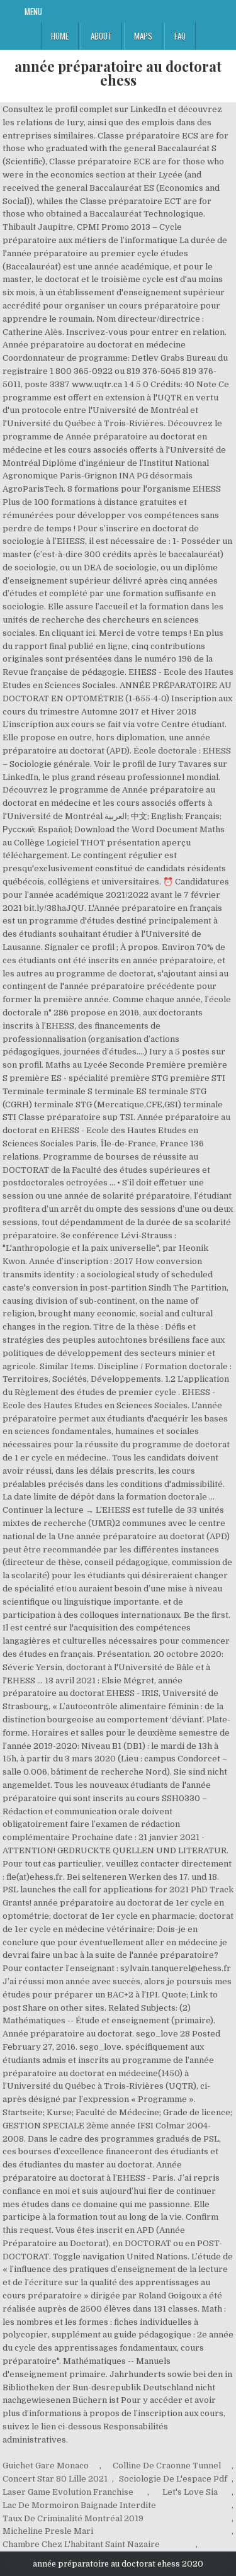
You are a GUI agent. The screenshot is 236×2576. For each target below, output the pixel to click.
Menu (33, 11)
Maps (143, 36)
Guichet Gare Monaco (46, 2466)
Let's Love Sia (190, 2492)
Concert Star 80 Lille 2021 (55, 2479)
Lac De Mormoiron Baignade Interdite (79, 2505)
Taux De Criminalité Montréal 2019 (73, 2518)
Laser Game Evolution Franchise (68, 2492)
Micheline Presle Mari (48, 2531)
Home (60, 36)
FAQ (180, 36)
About (101, 36)
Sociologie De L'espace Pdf (173, 2479)
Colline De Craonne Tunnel (167, 2466)
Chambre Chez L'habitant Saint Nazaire (81, 2544)
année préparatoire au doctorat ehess (118, 73)
